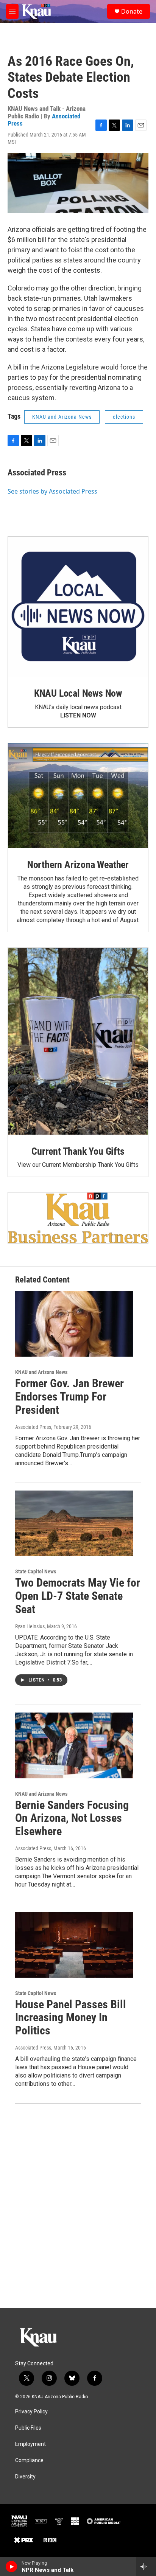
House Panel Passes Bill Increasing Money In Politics (71, 2018)
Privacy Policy (31, 2412)
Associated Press (37, 473)
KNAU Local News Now (78, 693)
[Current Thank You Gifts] (78, 1041)
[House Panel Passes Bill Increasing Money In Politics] (74, 1945)
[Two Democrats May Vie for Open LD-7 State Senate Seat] (74, 1523)
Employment (30, 2444)
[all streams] (146, 2567)
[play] (12, 2567)
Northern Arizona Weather (78, 865)
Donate (132, 11)
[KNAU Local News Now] (78, 607)
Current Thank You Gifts (78, 1151)
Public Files (28, 2428)
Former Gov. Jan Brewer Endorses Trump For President (69, 1397)
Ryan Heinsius (30, 1626)
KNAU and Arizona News (62, 417)
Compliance (29, 2460)
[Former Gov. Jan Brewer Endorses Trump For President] (74, 1324)
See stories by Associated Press (52, 491)
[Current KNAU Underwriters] (78, 1218)
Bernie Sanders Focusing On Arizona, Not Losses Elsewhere (72, 1818)
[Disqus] (78, 2206)
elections (124, 417)
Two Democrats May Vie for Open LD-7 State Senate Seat (78, 1596)
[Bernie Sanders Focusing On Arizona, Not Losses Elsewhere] (74, 1745)
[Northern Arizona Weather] (78, 796)
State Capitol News (36, 1571)
